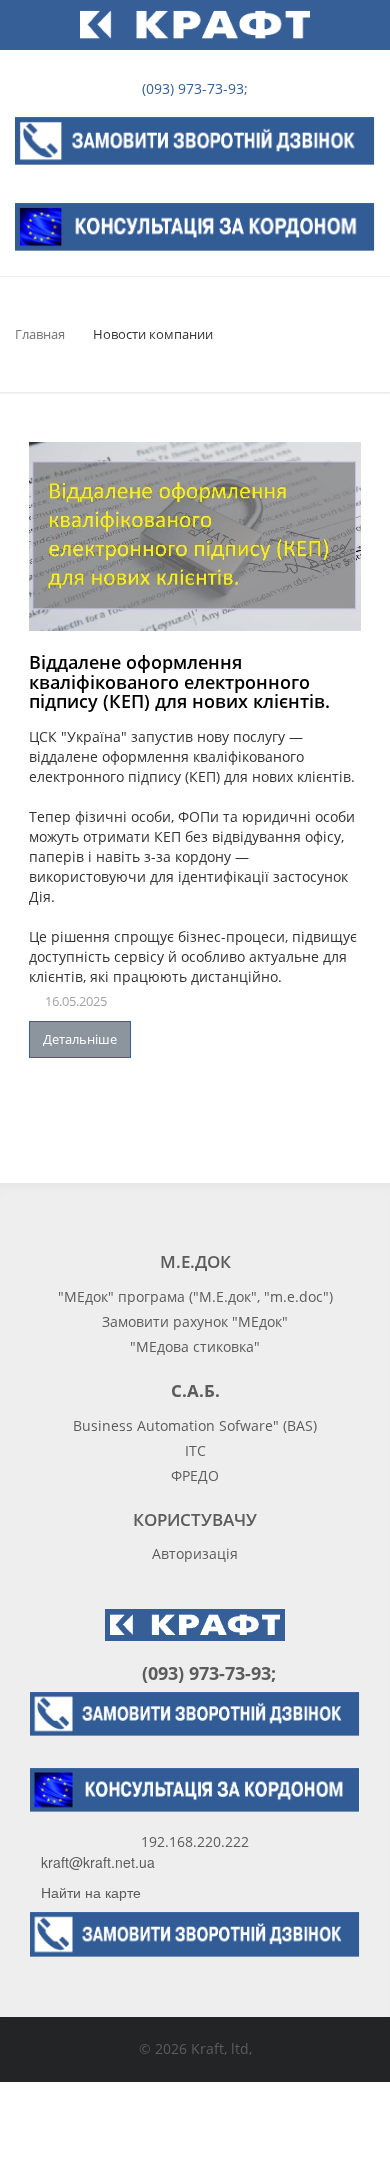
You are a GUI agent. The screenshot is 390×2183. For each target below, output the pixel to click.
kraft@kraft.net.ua (98, 1862)
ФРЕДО (195, 1475)
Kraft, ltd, (221, 2048)
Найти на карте (91, 1892)
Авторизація (195, 1553)
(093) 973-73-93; (193, 88)
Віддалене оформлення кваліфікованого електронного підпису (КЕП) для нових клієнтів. (179, 682)
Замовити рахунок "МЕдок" (195, 1321)
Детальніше (80, 1039)
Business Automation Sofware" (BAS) (195, 1425)
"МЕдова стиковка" (195, 1346)
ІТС (195, 1450)
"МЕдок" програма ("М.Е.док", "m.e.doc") (195, 1296)
